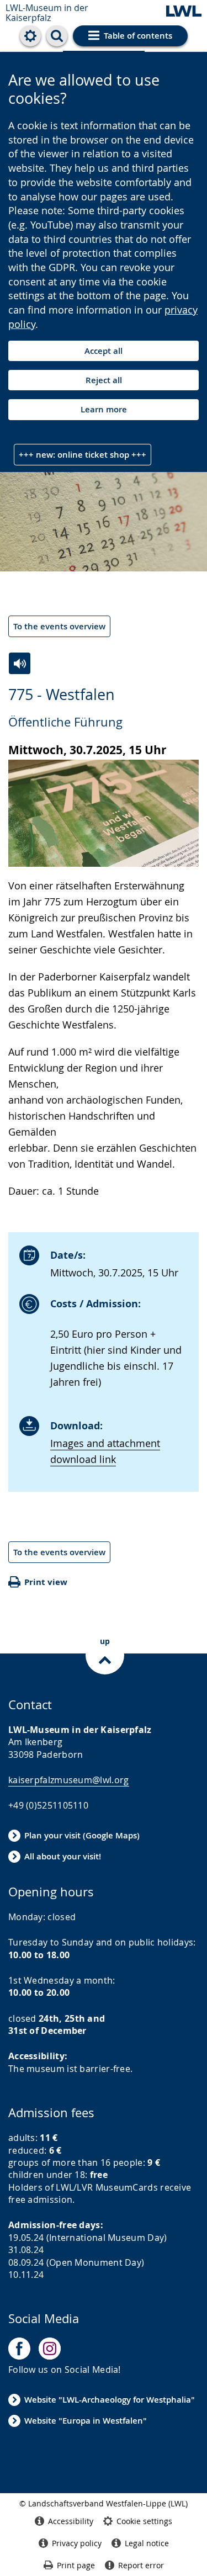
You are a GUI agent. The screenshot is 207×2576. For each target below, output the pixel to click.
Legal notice (147, 2543)
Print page (76, 2565)
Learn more (104, 409)
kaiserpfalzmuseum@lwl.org (69, 1780)
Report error (141, 2565)
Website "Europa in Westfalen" (86, 2421)
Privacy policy (77, 2543)
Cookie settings (144, 2521)
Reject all (104, 380)
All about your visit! (63, 1856)
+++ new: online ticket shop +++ (83, 455)
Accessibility (71, 2521)
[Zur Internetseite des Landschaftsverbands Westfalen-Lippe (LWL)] (184, 12)
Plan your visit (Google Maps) (82, 1835)
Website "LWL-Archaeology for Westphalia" (110, 2400)
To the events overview (59, 626)
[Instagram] (50, 2349)
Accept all (104, 351)
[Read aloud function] (20, 663)
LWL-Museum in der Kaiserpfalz (47, 13)
